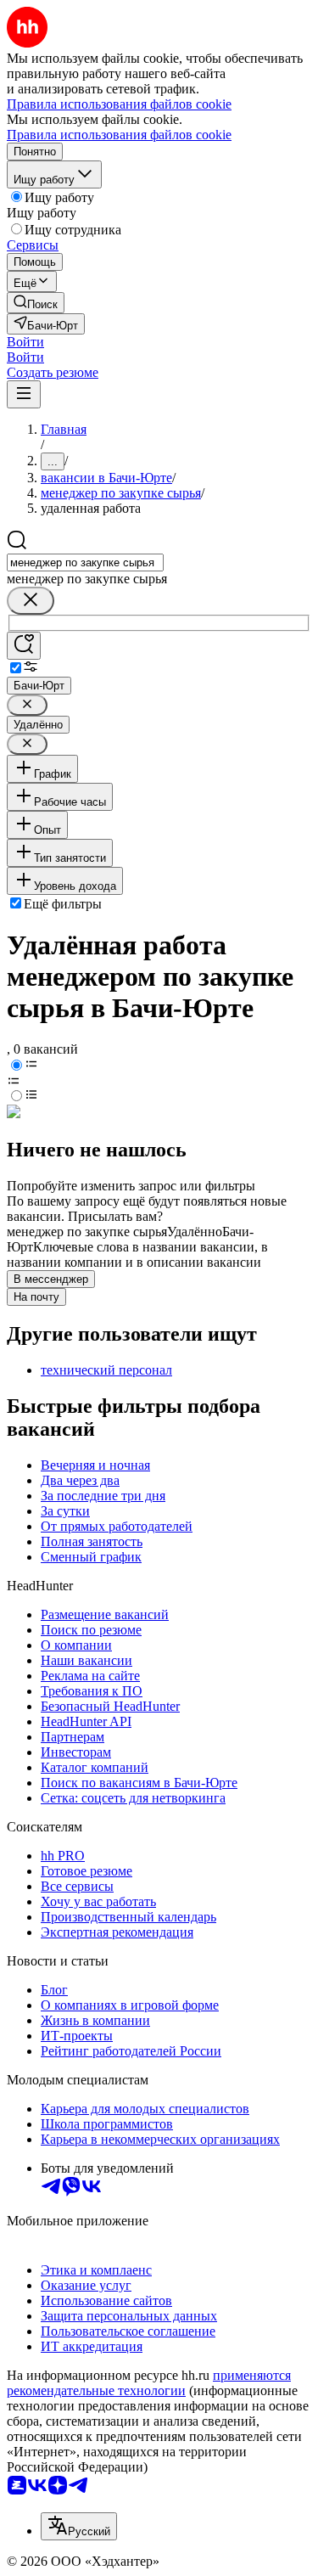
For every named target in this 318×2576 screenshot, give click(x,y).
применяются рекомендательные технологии (149, 2383)
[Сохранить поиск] (24, 646)
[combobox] (85, 562)
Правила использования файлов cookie (119, 135)
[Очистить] (31, 601)
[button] (25, 342)
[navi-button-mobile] (24, 394)
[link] (36, 303)
